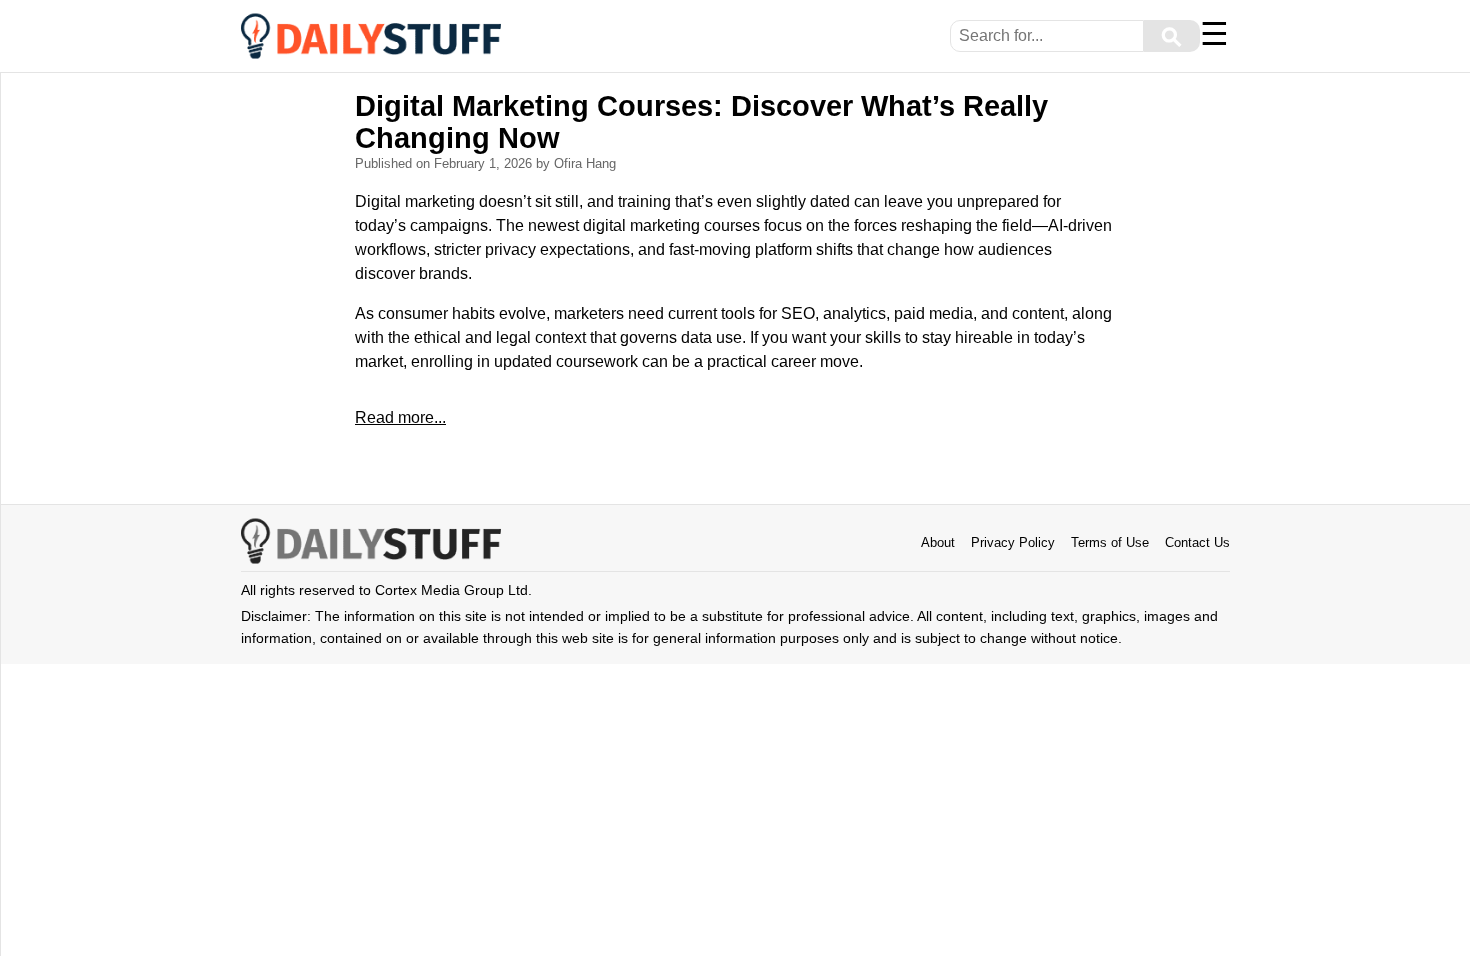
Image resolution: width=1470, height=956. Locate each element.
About (938, 542)
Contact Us (1197, 542)
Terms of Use (1110, 542)
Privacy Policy (1013, 542)
